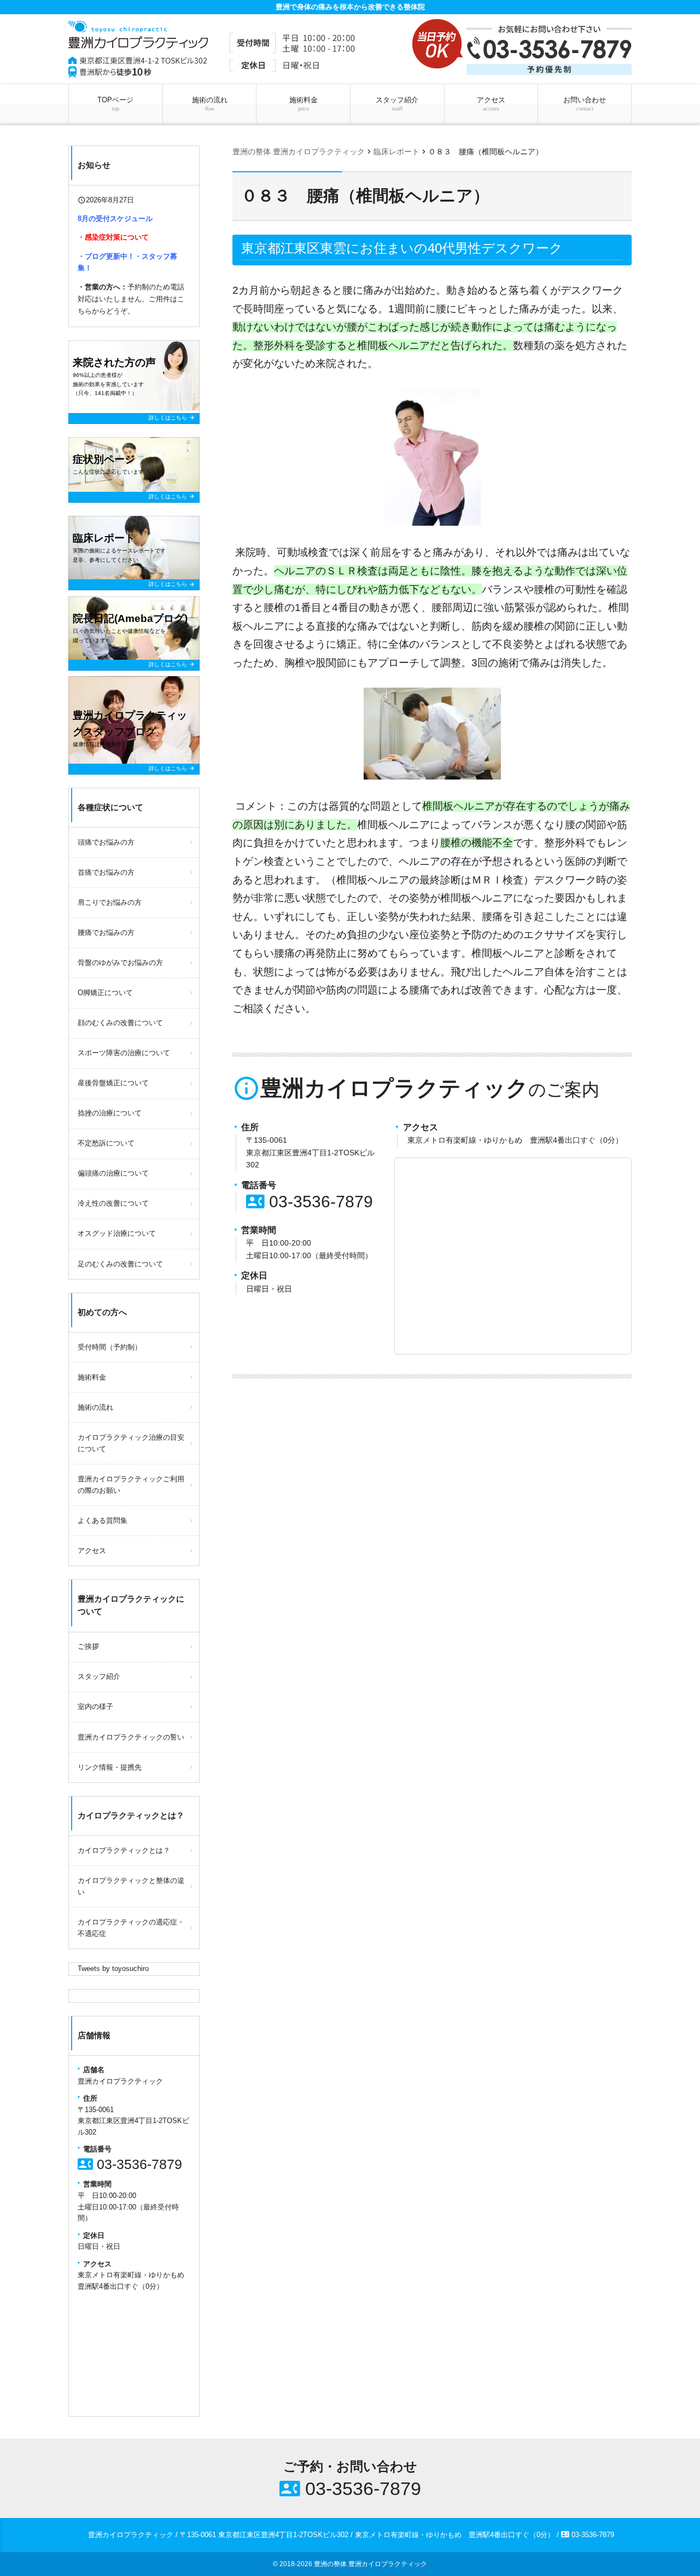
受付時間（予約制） (110, 1347)
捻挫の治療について (110, 1113)
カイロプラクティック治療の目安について (131, 1443)
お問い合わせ (585, 104)
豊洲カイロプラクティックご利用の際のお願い (131, 1485)
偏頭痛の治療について (113, 1173)
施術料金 (304, 104)
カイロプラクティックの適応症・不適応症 (131, 1928)
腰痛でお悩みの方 (106, 932)
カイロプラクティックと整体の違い (131, 1886)
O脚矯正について (105, 993)
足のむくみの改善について (120, 1264)
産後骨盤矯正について (113, 1083)
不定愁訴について (106, 1143)
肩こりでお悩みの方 (110, 902)
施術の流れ (210, 104)
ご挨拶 (88, 1646)
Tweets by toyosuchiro (113, 1969)
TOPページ (115, 104)
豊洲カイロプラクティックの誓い (131, 1737)
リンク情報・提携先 (110, 1767)
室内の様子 (95, 1706)
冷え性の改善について (113, 1203)
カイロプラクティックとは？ (124, 1850)
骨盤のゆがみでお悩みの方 (120, 963)
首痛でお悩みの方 (106, 872)
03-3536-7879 (310, 1202)
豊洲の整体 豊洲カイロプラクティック (371, 2564)
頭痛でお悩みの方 (106, 842)
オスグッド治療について (117, 1233)
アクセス (491, 104)
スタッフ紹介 (397, 104)
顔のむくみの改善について (120, 1023)
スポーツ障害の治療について (124, 1053)
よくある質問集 (103, 1520)
